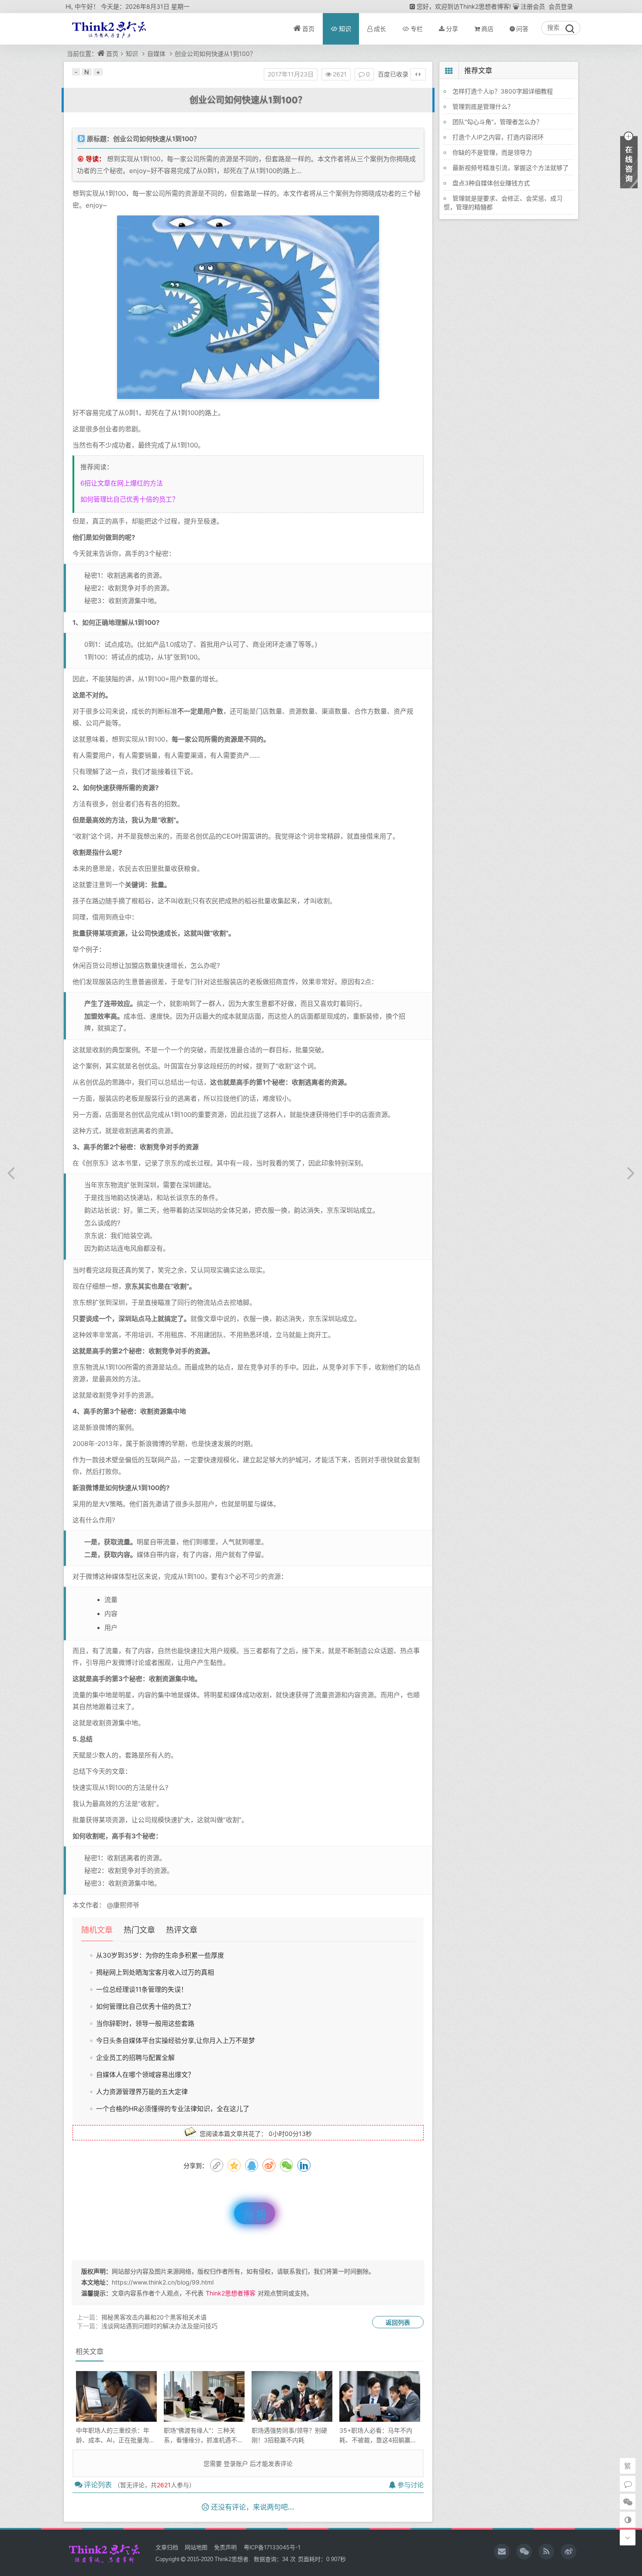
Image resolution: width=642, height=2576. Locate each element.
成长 (380, 29)
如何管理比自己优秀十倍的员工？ (129, 499)
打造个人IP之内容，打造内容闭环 (498, 137)
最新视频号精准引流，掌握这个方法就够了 (511, 168)
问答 (522, 29)
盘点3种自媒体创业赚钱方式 (491, 183)
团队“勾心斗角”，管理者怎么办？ (497, 122)
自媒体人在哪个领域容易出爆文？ (145, 2075)
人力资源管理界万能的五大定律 (142, 2092)
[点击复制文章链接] (217, 2165)
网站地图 (196, 2547)
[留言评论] (628, 2484)
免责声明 (225, 2547)
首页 (308, 29)
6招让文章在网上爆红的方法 (122, 483)
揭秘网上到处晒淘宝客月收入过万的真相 (155, 1972)
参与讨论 (411, 2485)
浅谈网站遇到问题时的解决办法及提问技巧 (159, 2326)
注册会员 (533, 6)
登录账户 (236, 2463)
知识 (345, 29)
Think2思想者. (232, 2559)
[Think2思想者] (524, 2552)
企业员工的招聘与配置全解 (135, 2058)
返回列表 (398, 2322)
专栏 (417, 29)
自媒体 (156, 54)
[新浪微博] (569, 2552)
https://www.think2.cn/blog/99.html (163, 2282)
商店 (487, 29)
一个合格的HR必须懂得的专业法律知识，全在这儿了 (173, 2109)
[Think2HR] (546, 2552)
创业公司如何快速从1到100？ (215, 54)
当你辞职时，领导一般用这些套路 (145, 2023)
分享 (452, 29)
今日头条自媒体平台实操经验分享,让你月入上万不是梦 (176, 2040)
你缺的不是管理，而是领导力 (492, 152)
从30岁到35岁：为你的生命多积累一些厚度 (160, 1955)
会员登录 (561, 6)
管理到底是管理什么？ (483, 106)
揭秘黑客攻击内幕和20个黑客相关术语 (154, 2317)
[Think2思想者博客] (108, 29)
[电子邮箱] (502, 2552)
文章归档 (167, 2547)
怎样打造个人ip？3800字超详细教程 (503, 91)
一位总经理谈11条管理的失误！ (142, 1989)
